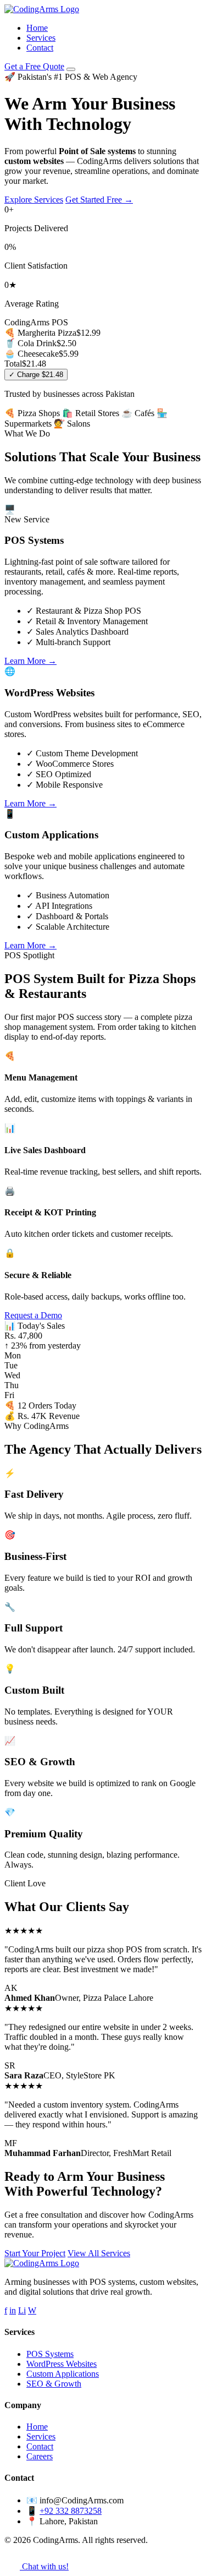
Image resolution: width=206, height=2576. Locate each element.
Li (22, 2310)
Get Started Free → (99, 200)
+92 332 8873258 (71, 2511)
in (13, 2310)
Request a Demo (33, 1315)
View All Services (99, 2253)
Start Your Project (35, 2253)
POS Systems (50, 2354)
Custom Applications (63, 2374)
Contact (40, 48)
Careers (40, 2456)
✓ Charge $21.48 (36, 375)
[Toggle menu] (71, 69)
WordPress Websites (62, 2364)
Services (41, 38)
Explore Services (34, 200)
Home (37, 28)
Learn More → (30, 661)
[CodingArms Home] (42, 9)
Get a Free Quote (34, 66)
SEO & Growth (54, 2384)
